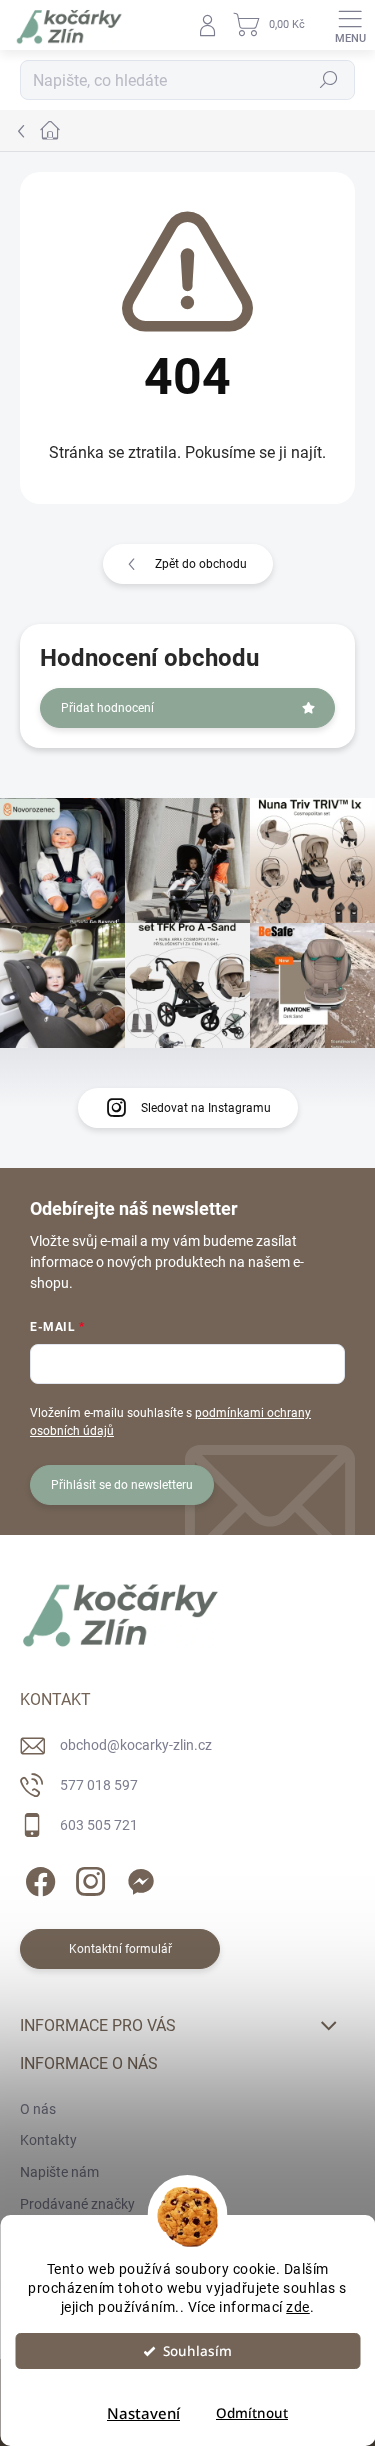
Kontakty (48, 2140)
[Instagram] (87, 1877)
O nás (38, 2109)
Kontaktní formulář (120, 1949)
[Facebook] (37, 1877)
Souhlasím (197, 2351)
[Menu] (350, 25)
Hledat (329, 80)
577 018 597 (99, 1785)
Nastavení (143, 2413)
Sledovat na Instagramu (206, 1108)
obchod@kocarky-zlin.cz (136, 1745)
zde (298, 2307)
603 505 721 (99, 1825)
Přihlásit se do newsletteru (122, 1485)
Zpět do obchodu (201, 564)
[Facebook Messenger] (137, 1877)
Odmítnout (252, 2413)
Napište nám (59, 2172)
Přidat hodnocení (107, 708)
